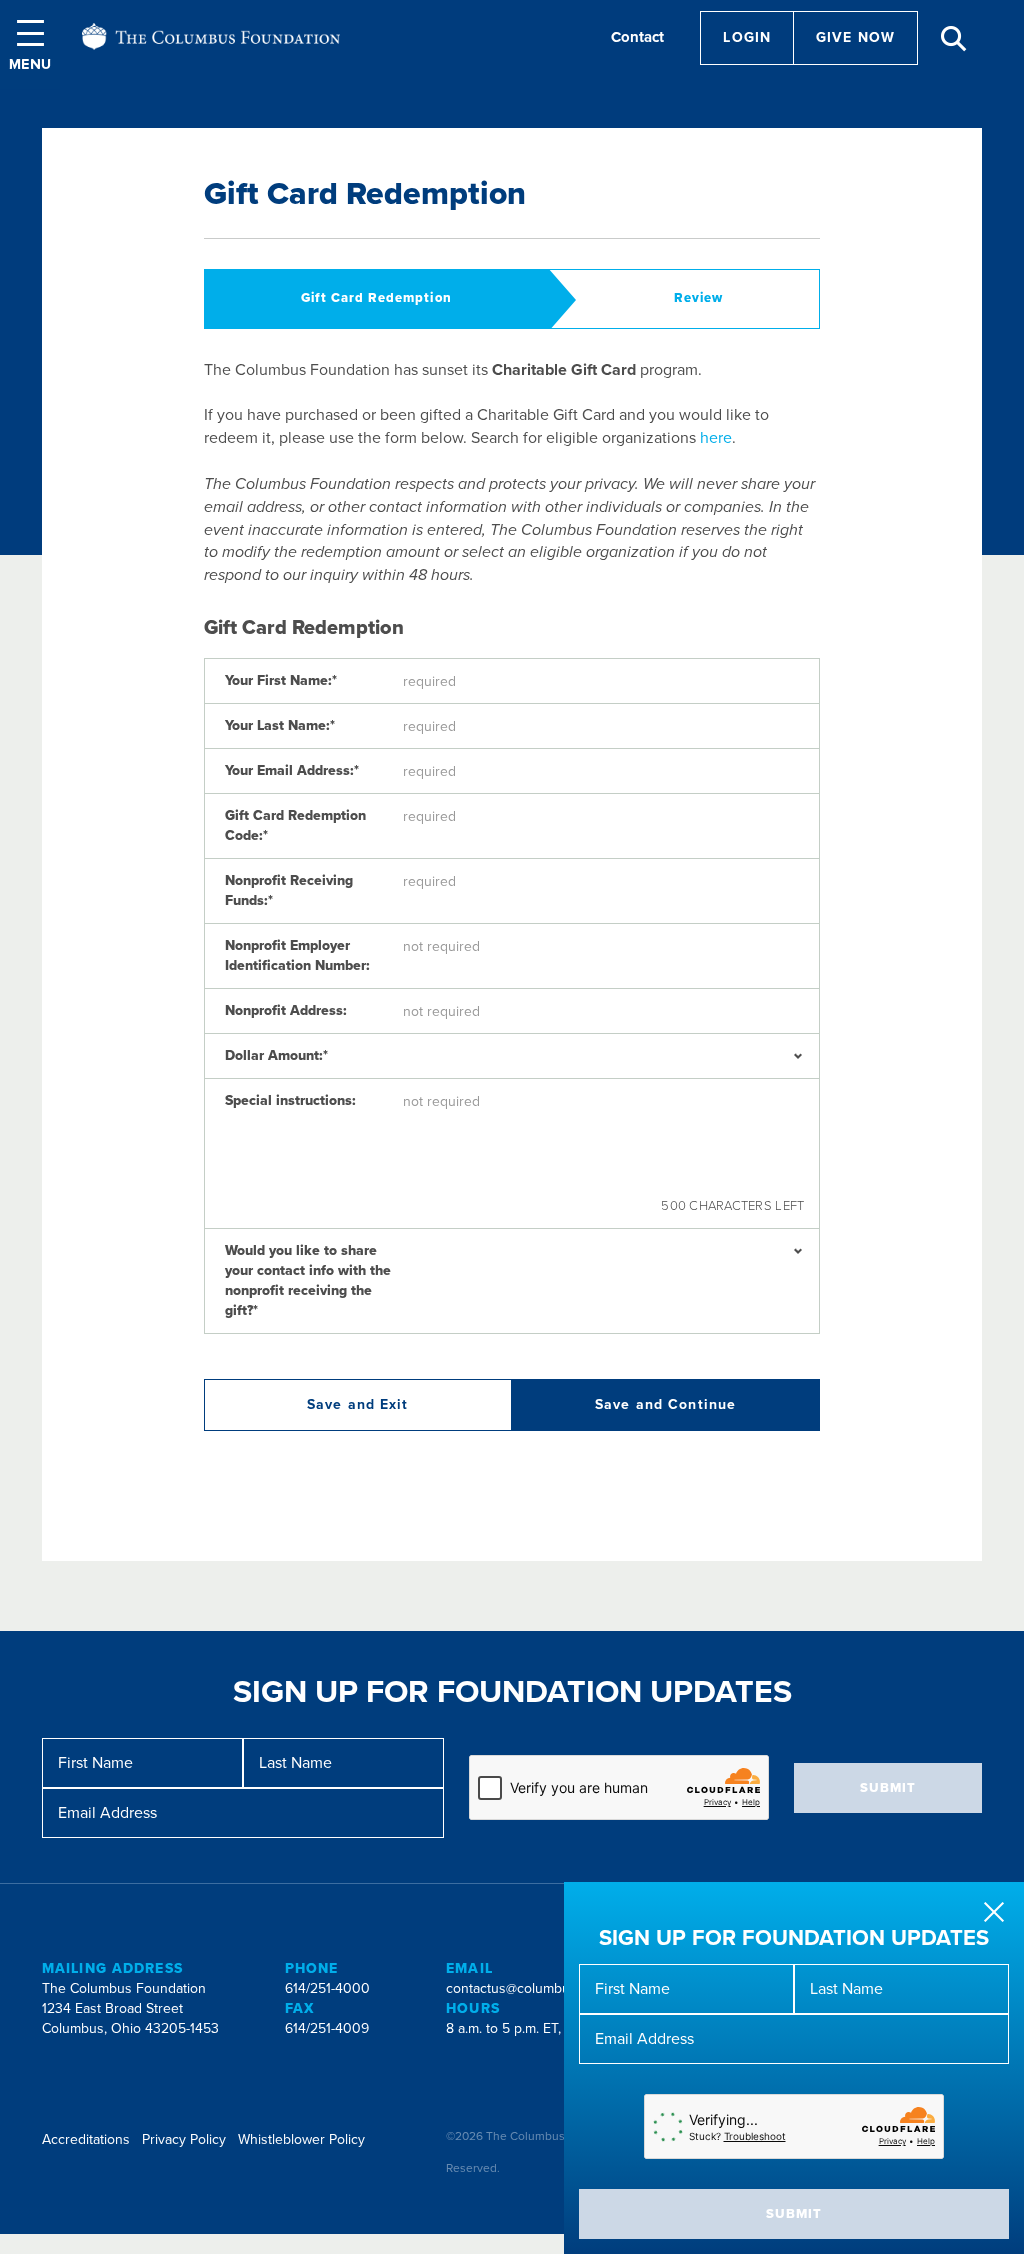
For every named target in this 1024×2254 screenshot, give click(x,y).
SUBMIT (794, 2214)
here (716, 438)
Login (747, 37)
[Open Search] (954, 39)
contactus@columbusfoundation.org (556, 1988)
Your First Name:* (281, 680)
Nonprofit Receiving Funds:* (289, 890)
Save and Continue (665, 1404)
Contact (637, 37)
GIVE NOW (855, 37)
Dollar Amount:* (276, 1055)
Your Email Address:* (292, 770)
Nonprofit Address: (286, 1010)
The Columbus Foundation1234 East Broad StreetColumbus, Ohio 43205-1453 (130, 2008)
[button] (30, 44)
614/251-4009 (327, 2028)
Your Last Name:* (280, 725)
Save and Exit (358, 1404)
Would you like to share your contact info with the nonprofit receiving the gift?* (308, 1280)
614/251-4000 (327, 1988)
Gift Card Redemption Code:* (295, 825)
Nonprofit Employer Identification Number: (297, 955)
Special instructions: (290, 1100)
